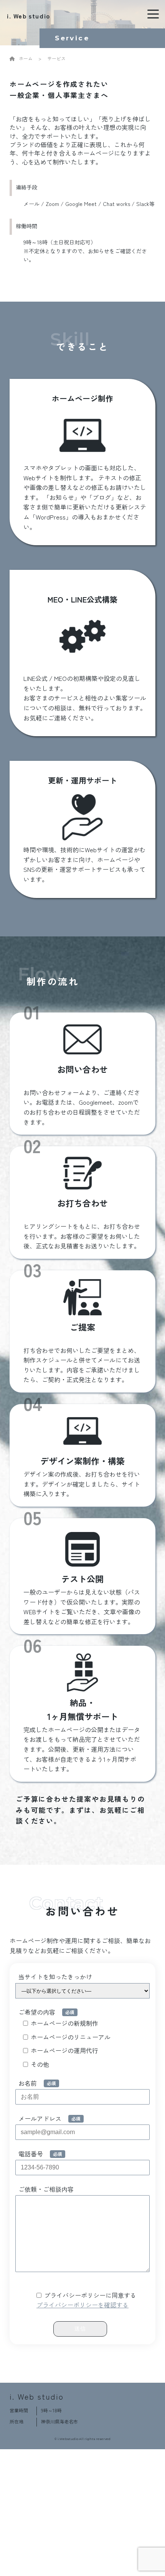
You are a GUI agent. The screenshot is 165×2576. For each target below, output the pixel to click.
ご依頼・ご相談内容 (46, 2189)
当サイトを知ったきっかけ (55, 1977)
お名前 (28, 2083)
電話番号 (31, 2154)
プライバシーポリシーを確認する (82, 2305)
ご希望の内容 (37, 2012)
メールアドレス (40, 2118)
